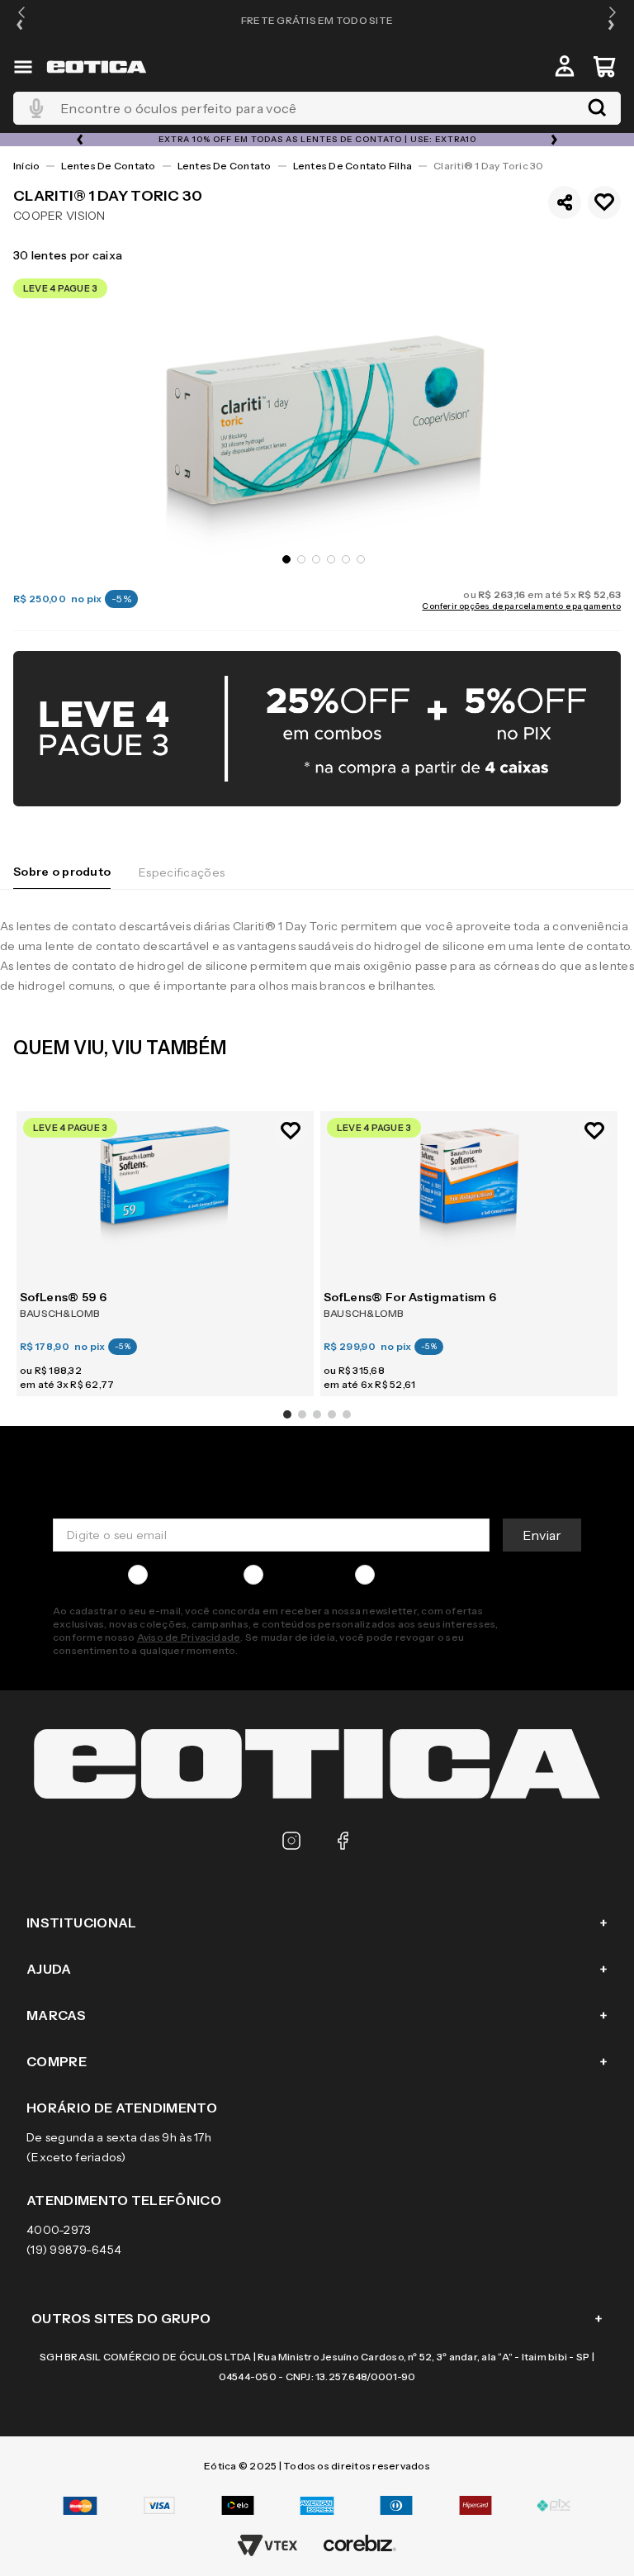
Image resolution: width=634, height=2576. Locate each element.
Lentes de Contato (108, 166)
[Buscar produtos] (597, 108)
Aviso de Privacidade (189, 1637)
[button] (21, 20)
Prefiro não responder (444, 1575)
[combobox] (317, 108)
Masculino (182, 1575)
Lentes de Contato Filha (353, 166)
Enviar (542, 1535)
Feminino (296, 1575)
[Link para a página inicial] (26, 166)
